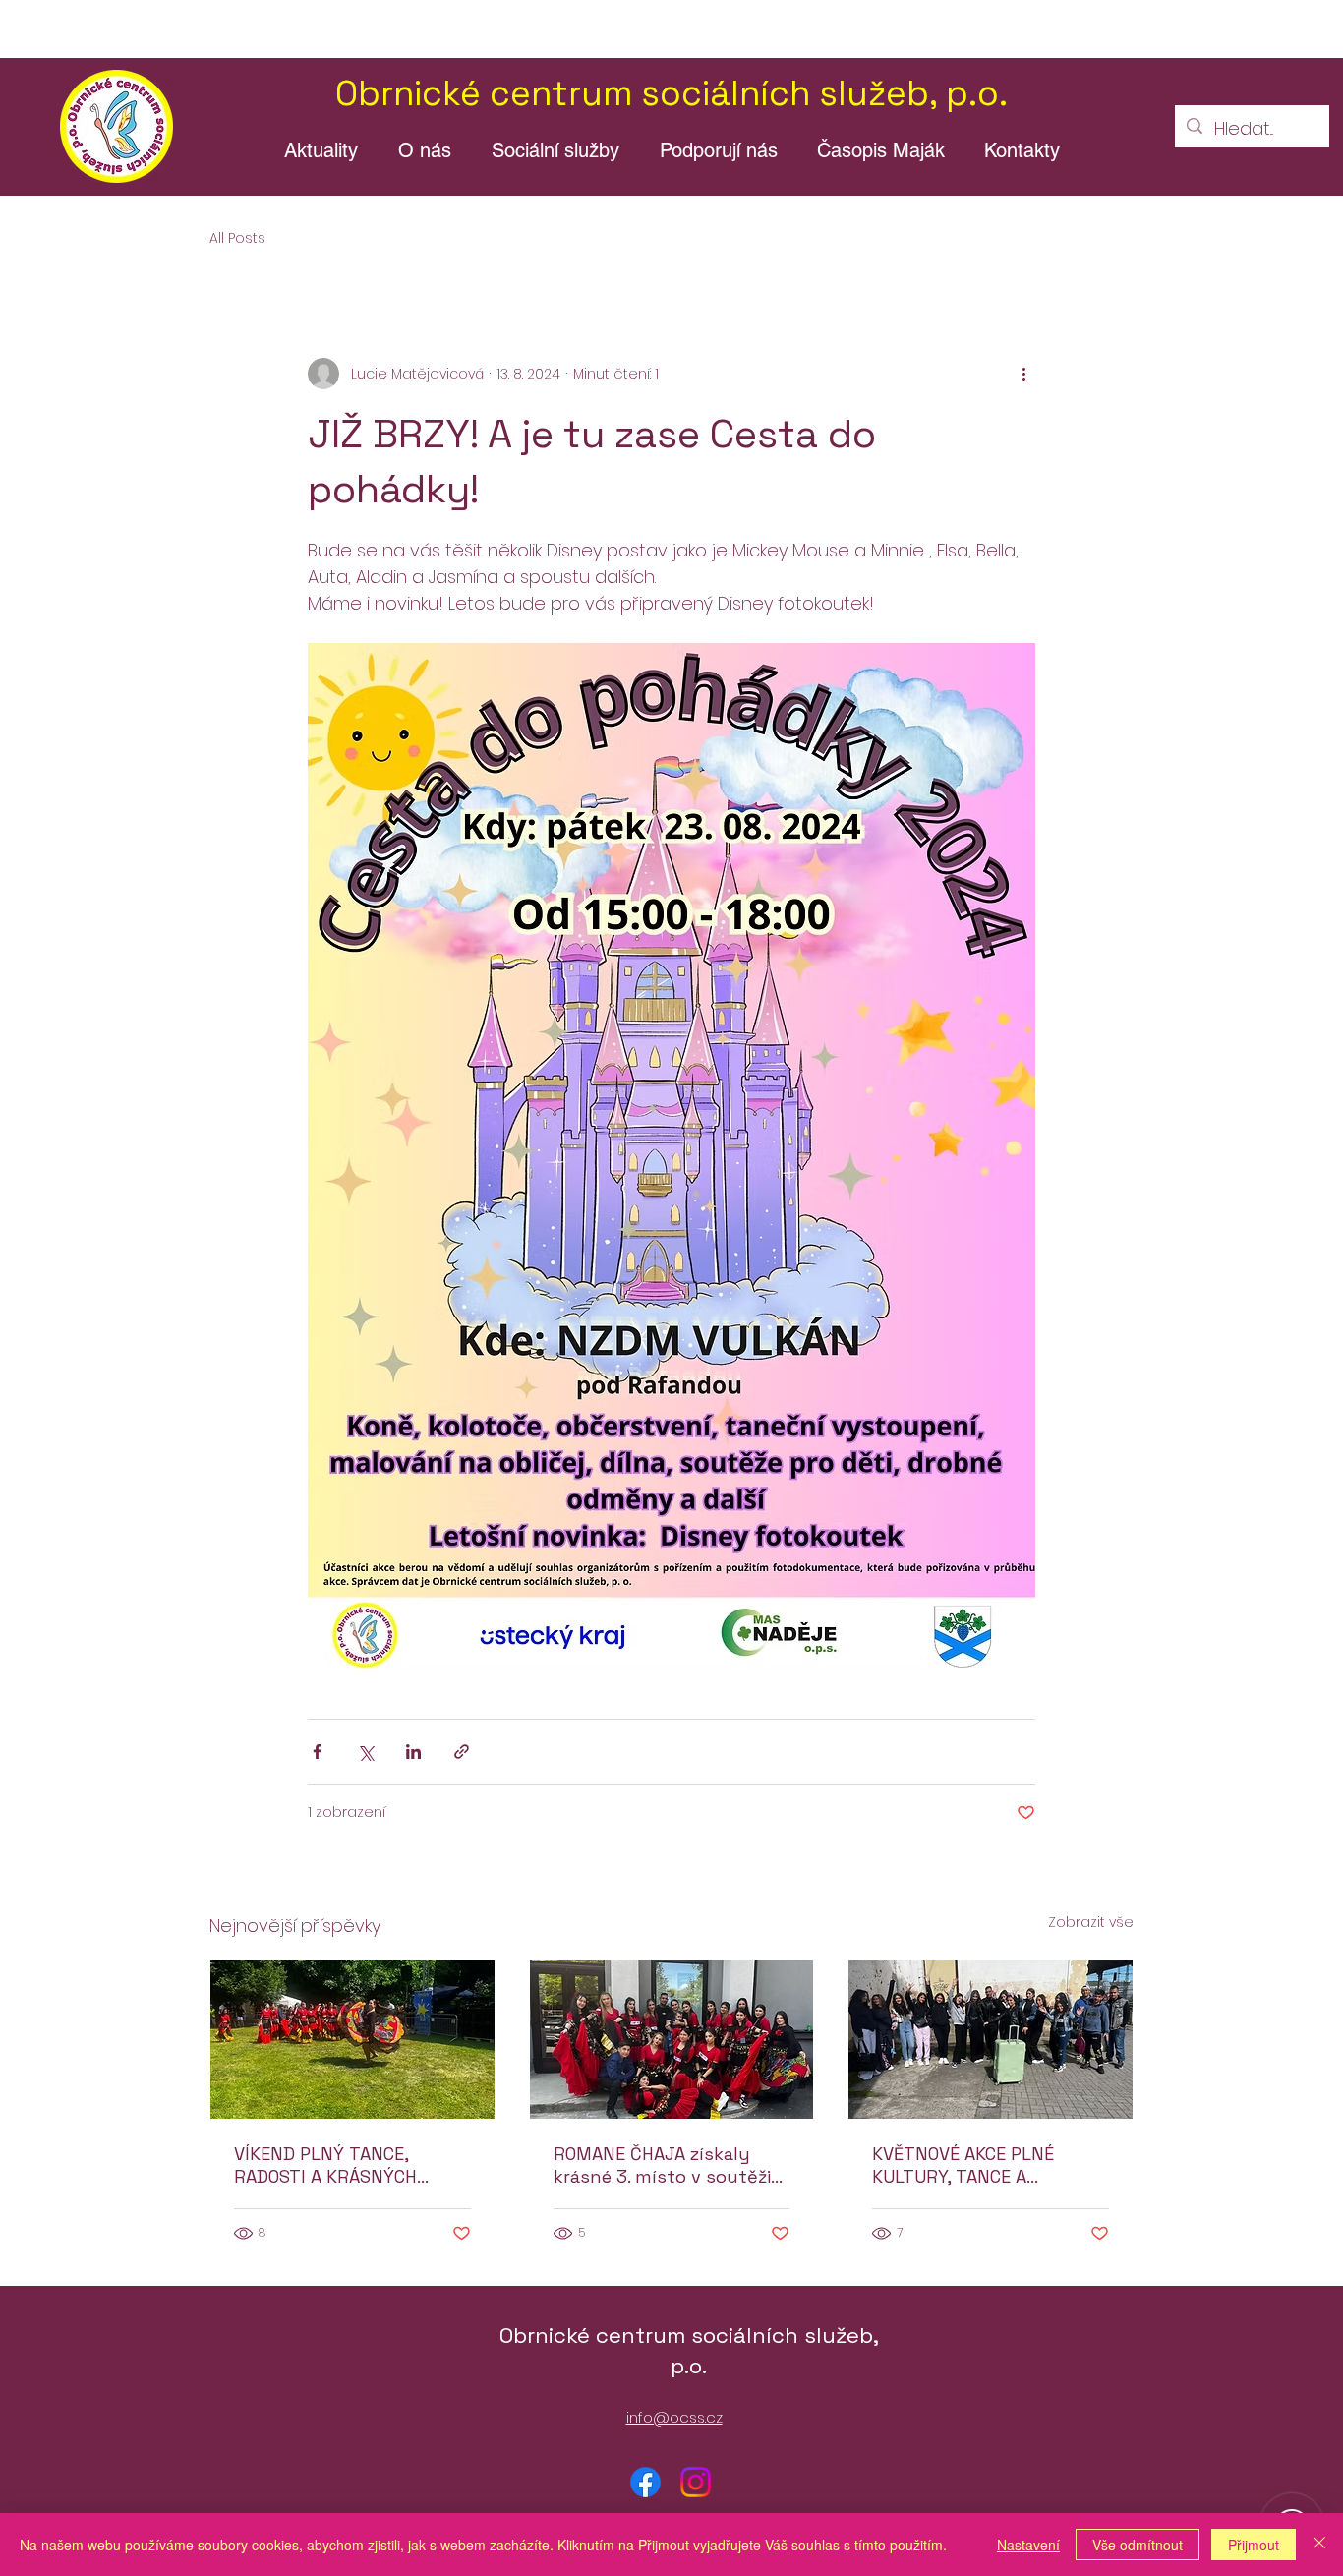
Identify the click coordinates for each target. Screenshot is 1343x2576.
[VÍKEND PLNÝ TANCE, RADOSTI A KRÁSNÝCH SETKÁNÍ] (352, 2039)
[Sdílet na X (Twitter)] (365, 1752)
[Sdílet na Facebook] (317, 1752)
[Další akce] (1023, 374)
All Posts (237, 238)
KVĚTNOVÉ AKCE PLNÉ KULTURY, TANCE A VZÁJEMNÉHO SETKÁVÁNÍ (977, 2165)
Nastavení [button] (1028, 2545)
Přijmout (1254, 2545)
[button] (424, 150)
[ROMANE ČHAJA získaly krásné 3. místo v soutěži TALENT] (672, 2039)
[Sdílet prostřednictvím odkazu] (462, 1752)
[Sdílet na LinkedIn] (413, 1752)
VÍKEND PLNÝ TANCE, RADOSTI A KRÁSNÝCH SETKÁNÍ (325, 2165)
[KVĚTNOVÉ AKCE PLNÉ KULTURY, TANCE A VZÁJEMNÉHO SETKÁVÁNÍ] (991, 2039)
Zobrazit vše (1091, 1922)
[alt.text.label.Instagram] (696, 2482)
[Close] (1319, 2545)
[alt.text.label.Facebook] (645, 2482)
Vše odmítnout (1138, 2545)
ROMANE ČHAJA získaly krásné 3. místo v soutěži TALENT (662, 2165)
